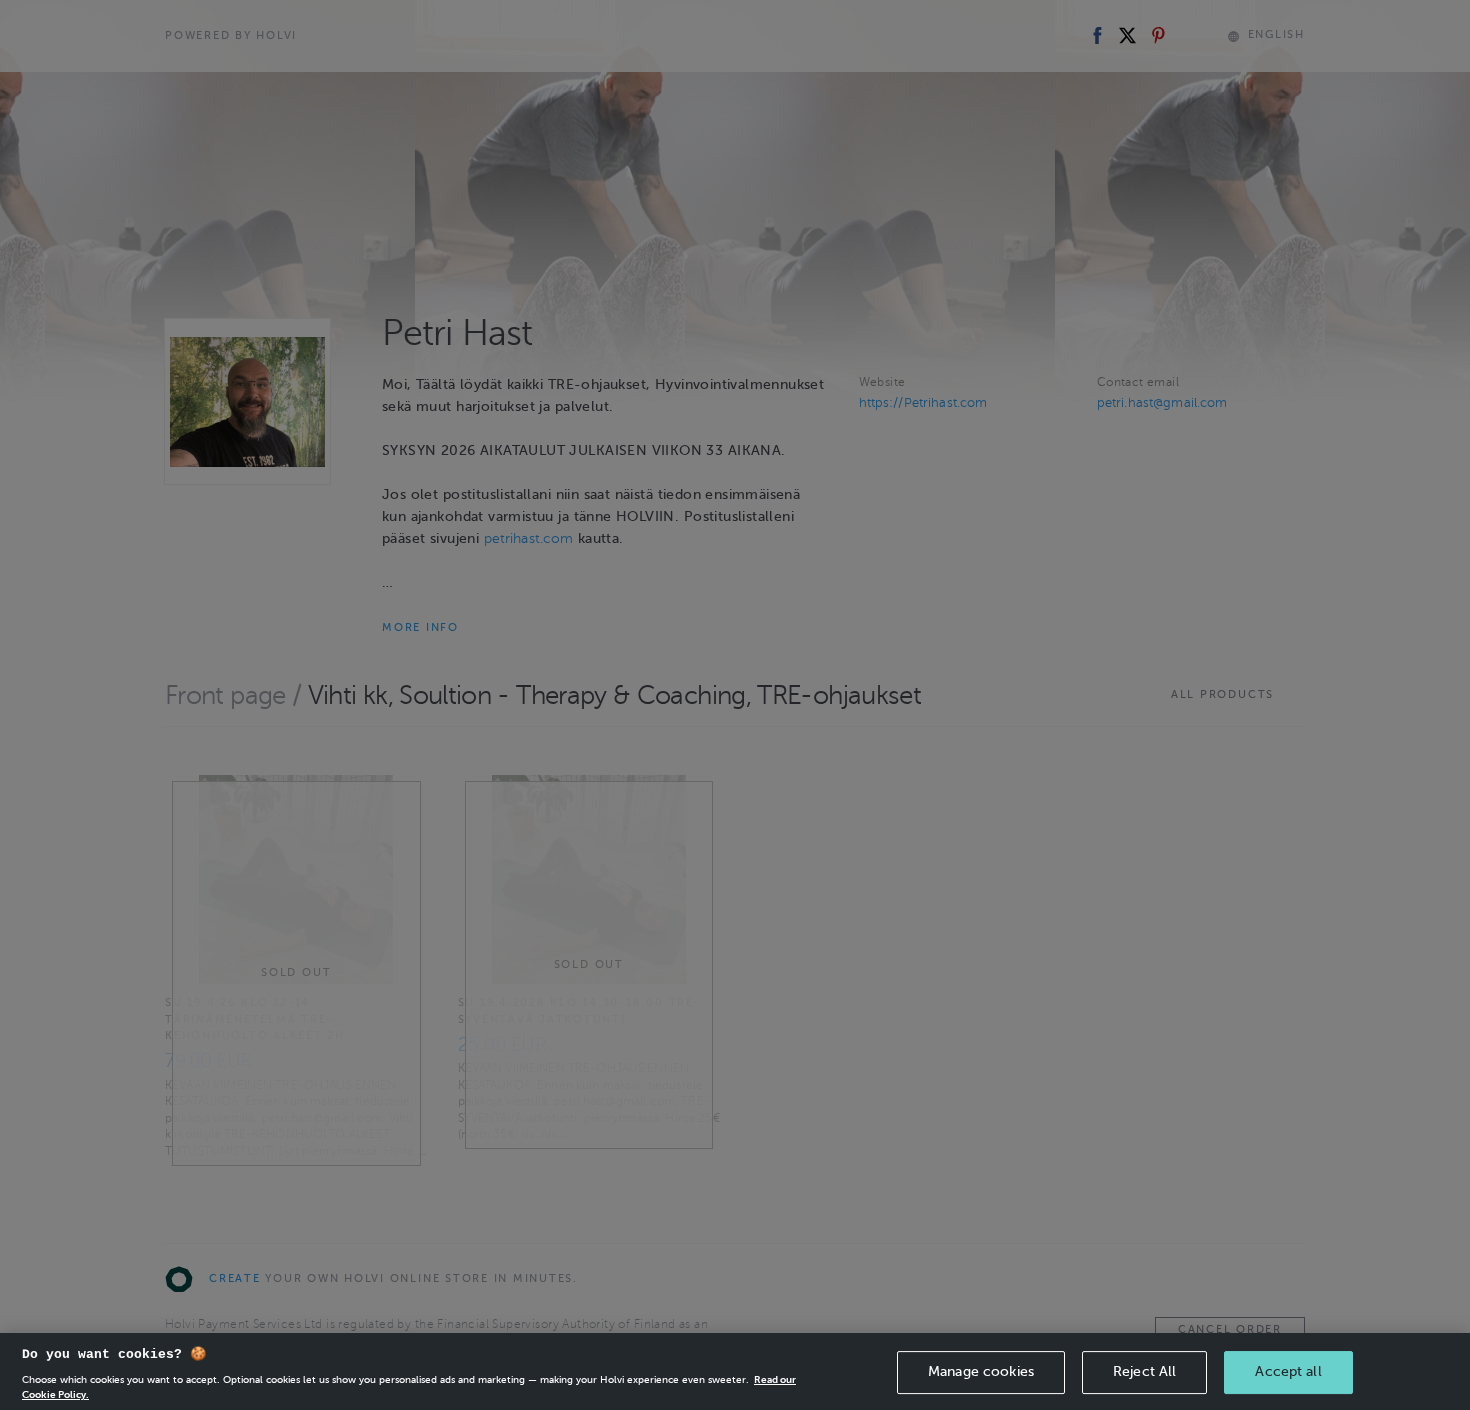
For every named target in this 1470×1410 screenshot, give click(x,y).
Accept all (1288, 1371)
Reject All (1144, 1371)
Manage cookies (981, 1371)
